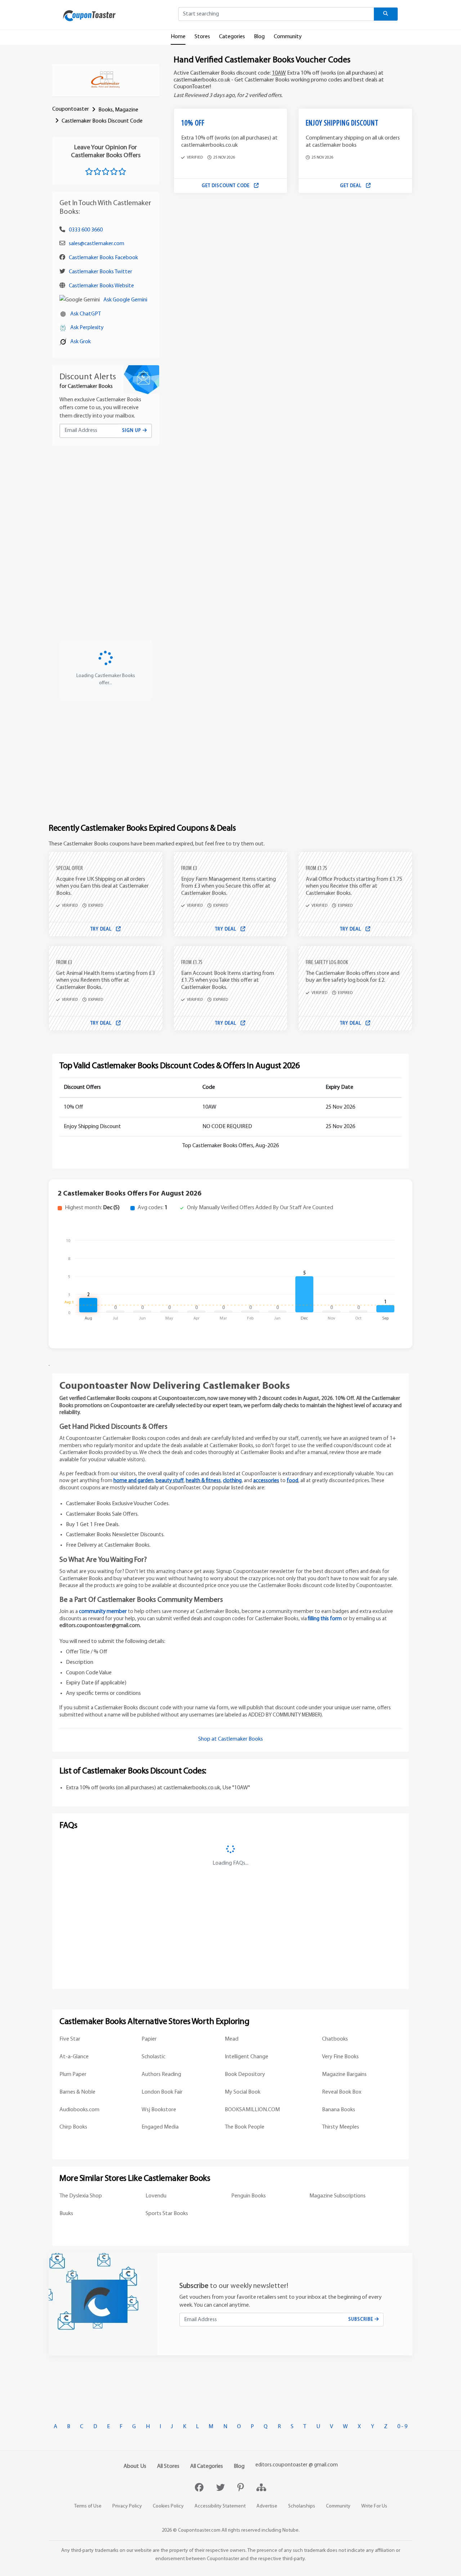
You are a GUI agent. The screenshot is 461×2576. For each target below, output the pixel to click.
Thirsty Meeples (341, 2127)
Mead (232, 2039)
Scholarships (302, 2506)
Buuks (66, 2214)
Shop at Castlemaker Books (230, 1739)
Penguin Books (249, 2196)
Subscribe (361, 2319)
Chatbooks (335, 2039)
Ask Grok (80, 342)
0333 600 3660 (86, 230)
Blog (259, 37)
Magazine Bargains (344, 2075)
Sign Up (132, 431)
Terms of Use (88, 2506)
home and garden (133, 1481)
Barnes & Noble (77, 2092)
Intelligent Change (247, 2057)
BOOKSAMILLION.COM (252, 2110)
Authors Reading (161, 2075)
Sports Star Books (167, 2214)
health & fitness (203, 1481)
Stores (202, 37)
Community (288, 37)
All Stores (168, 2466)
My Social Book (243, 2092)
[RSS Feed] (261, 2488)
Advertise (267, 2506)
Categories (232, 37)
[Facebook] (200, 2488)
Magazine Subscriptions (337, 2196)
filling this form (325, 1619)
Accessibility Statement (220, 2506)
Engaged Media (160, 2127)
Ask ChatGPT (86, 314)
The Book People (245, 2127)
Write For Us (374, 2506)
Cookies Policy (168, 2506)
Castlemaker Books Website (101, 286)
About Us (135, 2466)
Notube (290, 2530)
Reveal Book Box (342, 2092)
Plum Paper (73, 2075)
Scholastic (153, 2057)
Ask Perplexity (87, 328)
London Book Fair (162, 2092)
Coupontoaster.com (199, 2530)
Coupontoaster (71, 109)
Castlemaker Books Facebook (103, 258)
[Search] (386, 14)
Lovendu (156, 2196)
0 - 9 (402, 2427)
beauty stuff (170, 1481)
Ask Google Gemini (125, 300)
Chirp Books (73, 2127)
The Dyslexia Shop (81, 2196)
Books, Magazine (118, 110)
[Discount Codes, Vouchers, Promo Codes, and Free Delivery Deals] (89, 16)
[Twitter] (221, 2488)
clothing (232, 1481)
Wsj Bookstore (159, 2110)
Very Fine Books (340, 2057)
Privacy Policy (127, 2506)
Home (178, 37)
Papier (149, 2039)
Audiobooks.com (79, 2110)
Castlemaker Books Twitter (100, 272)
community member (103, 1612)
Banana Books (339, 2110)
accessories (266, 1481)
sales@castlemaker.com (97, 244)
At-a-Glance (74, 2057)
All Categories (207, 2466)
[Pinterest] (241, 2488)
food (292, 1481)
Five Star (70, 2039)
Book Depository (245, 2075)
